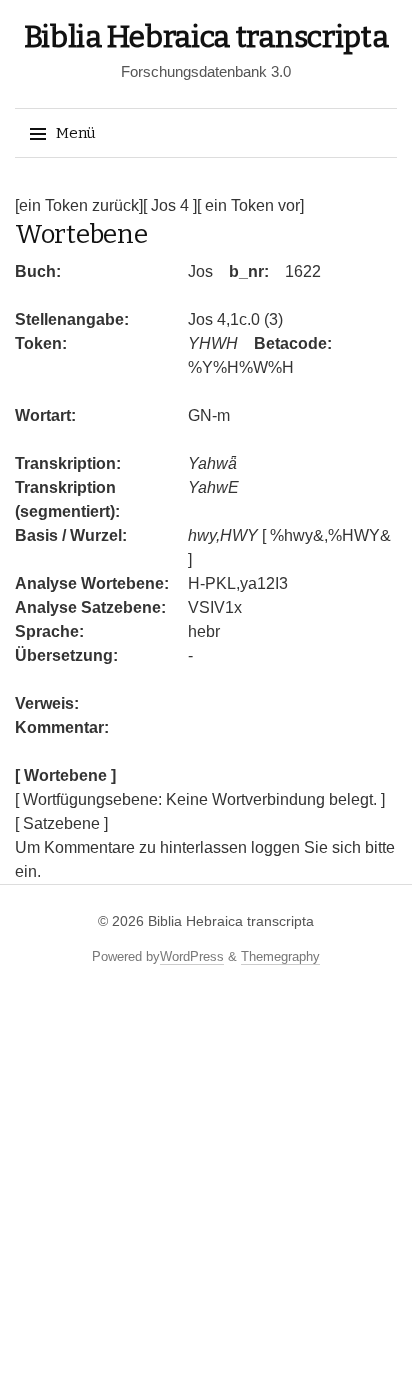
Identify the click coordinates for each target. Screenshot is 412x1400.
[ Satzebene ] (61, 823)
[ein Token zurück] (79, 205)
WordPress (192, 956)
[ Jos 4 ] (170, 205)
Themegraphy (280, 956)
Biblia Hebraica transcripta (206, 37)
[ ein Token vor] (250, 205)
